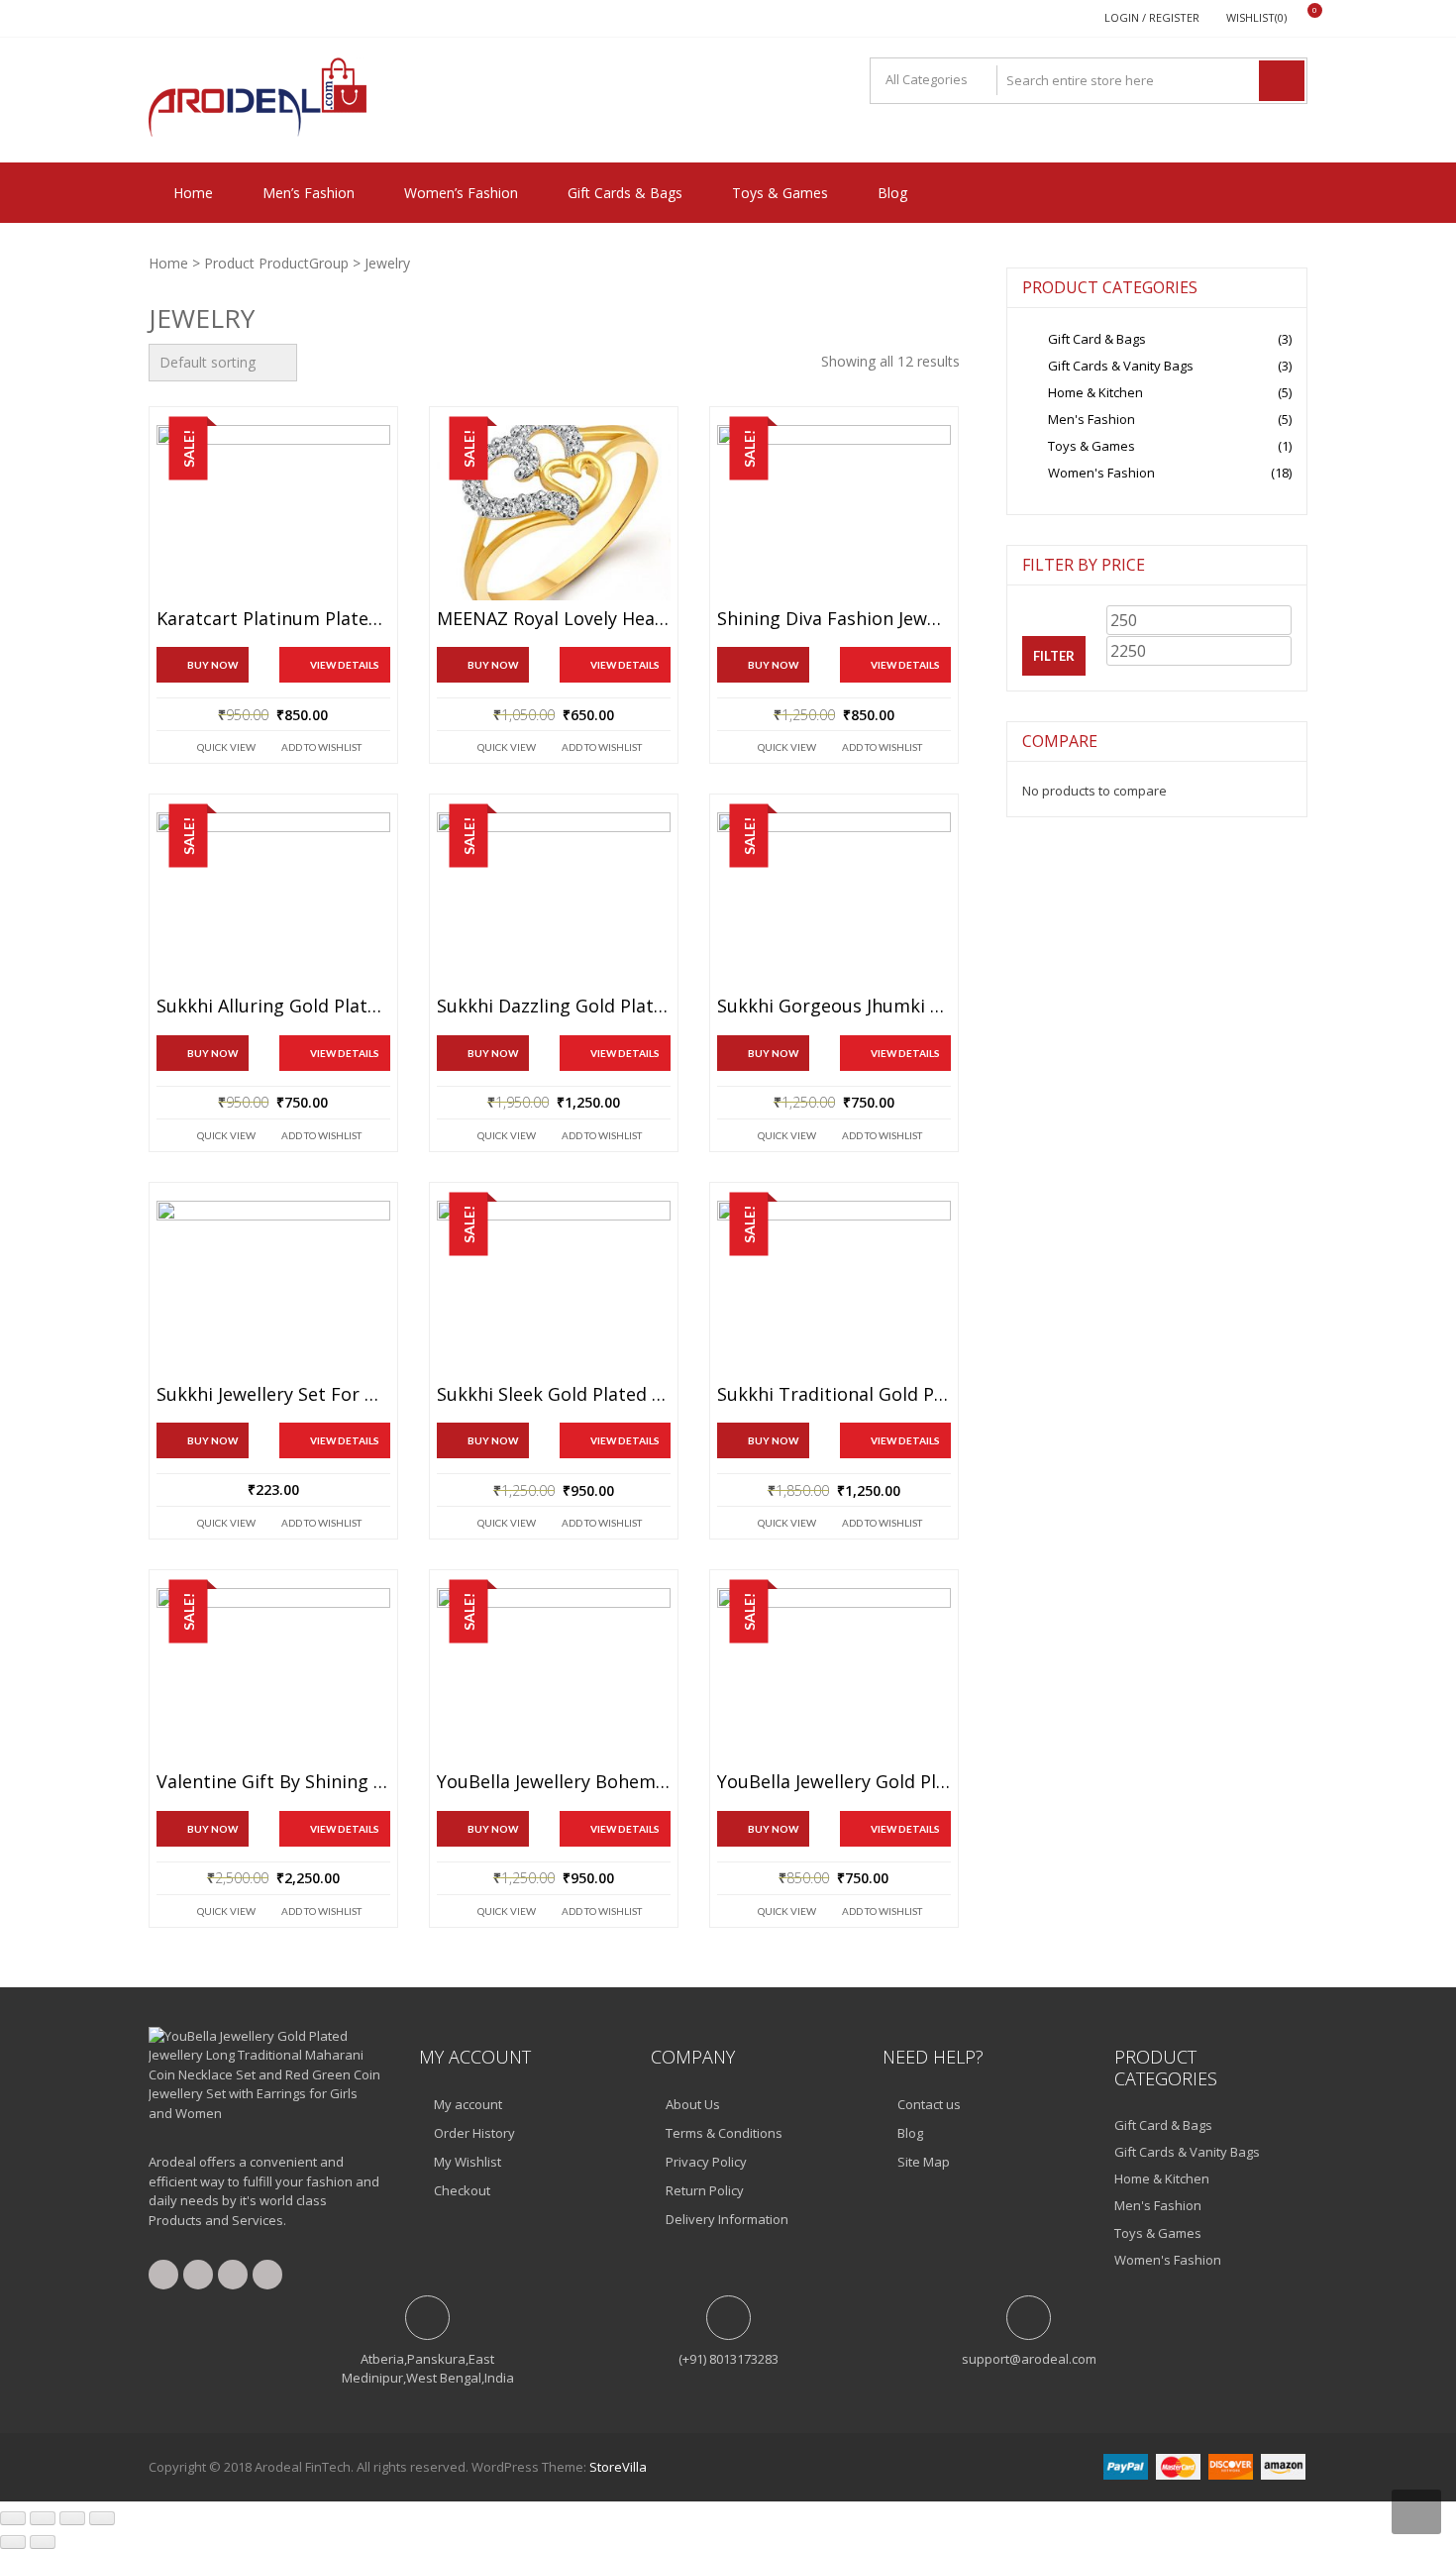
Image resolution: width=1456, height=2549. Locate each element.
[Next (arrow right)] (43, 2542)
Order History (474, 2133)
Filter (1054, 656)
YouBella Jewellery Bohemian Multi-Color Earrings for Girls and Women (554, 1782)
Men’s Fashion (309, 193)
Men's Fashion (1092, 419)
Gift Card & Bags (1097, 339)
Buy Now (212, 665)
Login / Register (1152, 17)
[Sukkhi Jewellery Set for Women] (273, 1288)
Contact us (929, 2104)
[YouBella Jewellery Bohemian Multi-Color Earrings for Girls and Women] (554, 1676)
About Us (693, 2104)
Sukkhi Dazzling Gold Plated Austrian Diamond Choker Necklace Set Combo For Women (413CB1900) (554, 1007)
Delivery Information (727, 2219)
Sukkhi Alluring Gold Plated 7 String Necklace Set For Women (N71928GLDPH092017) (273, 1007)
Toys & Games (780, 193)
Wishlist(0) (1256, 17)
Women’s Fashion (461, 193)
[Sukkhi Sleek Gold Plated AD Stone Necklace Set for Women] (554, 1288)
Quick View (226, 747)
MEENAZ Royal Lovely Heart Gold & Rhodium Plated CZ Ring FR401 (554, 619)
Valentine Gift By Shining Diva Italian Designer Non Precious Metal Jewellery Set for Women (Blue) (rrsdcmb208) (273, 1782)
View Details (345, 665)
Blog (892, 193)
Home (193, 193)
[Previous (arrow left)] (13, 2542)
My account (468, 2104)
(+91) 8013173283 (728, 2359)
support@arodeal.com (1029, 2359)
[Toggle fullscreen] (43, 2518)
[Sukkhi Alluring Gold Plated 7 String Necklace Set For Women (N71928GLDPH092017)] (273, 900)
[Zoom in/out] (13, 2518)
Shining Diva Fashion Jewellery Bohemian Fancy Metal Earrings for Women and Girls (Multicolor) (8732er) (834, 619)
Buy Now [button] (773, 1829)
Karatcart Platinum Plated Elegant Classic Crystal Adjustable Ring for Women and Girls (273, 619)
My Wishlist (468, 2162)
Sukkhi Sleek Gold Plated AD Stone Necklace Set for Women (554, 1395)
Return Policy (705, 2190)
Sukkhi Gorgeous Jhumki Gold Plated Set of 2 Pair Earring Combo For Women (834, 1007)
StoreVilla (618, 2467)
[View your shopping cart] (1302, 18)
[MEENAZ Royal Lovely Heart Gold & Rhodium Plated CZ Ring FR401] (554, 513)
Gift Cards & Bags (625, 193)
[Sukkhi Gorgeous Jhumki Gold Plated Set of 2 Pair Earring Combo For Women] (834, 900)
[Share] (72, 2518)
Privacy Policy (706, 2162)
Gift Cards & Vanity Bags (1121, 366)
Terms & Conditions (724, 2133)
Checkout (462, 2190)
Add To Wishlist (321, 747)
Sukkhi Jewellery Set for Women (273, 1395)
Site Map (924, 2162)
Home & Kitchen (1095, 392)
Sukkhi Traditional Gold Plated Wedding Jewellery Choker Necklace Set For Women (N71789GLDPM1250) (834, 1395)
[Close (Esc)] (102, 2518)
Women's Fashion (1101, 473)
